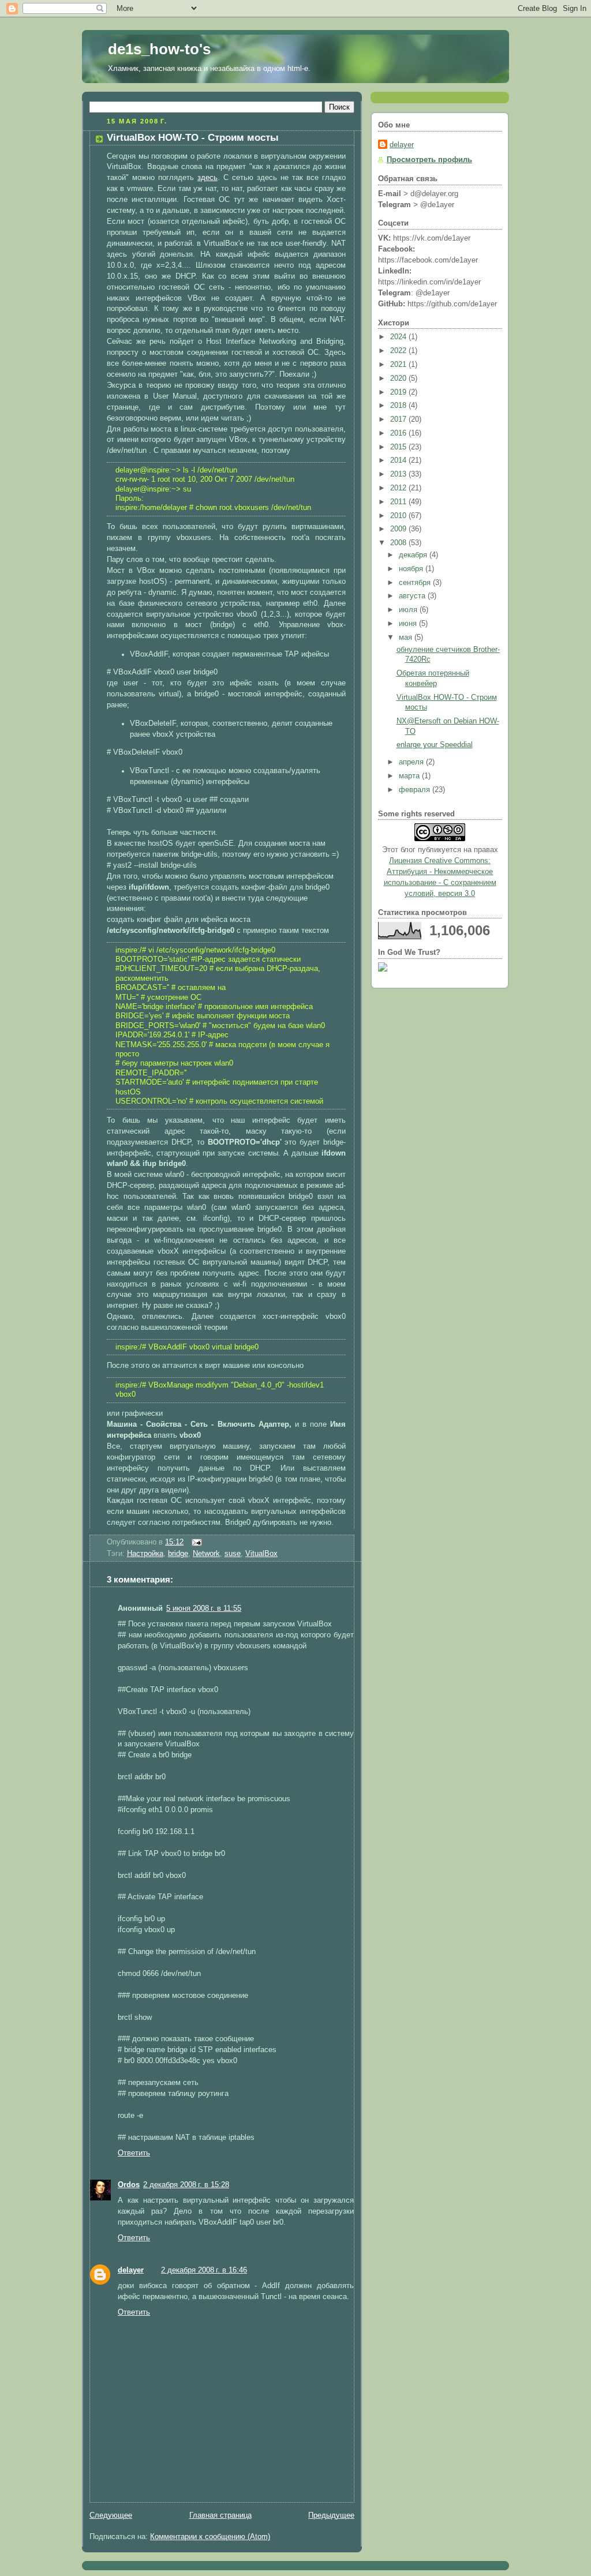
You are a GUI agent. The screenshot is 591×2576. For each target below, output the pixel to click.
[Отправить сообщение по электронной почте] (195, 1542)
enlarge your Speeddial (435, 745)
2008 (399, 543)
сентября (416, 583)
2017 (399, 419)
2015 (399, 447)
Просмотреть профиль (429, 160)
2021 (399, 365)
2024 (399, 337)
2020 (399, 378)
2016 (399, 433)
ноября (412, 569)
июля (409, 610)
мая (407, 638)
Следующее (111, 2515)
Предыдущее (331, 2515)
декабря (414, 555)
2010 (399, 516)
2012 (399, 488)
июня (409, 624)
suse (233, 1554)
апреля (412, 762)
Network (206, 1554)
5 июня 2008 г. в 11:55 (204, 1608)
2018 (399, 406)
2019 (399, 392)
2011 (399, 502)
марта (410, 776)
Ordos (129, 2185)
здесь (207, 178)
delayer (131, 2270)
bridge (178, 1554)
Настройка (145, 1554)
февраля (416, 790)
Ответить (134, 2153)
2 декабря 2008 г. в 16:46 (204, 2270)
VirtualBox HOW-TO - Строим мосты (193, 138)
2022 (399, 351)
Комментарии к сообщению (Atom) (210, 2537)
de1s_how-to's (159, 49)
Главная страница (220, 2515)
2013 (399, 474)
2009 (399, 529)
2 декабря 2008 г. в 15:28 (186, 2185)
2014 (399, 460)
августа (413, 596)
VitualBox (261, 1554)
